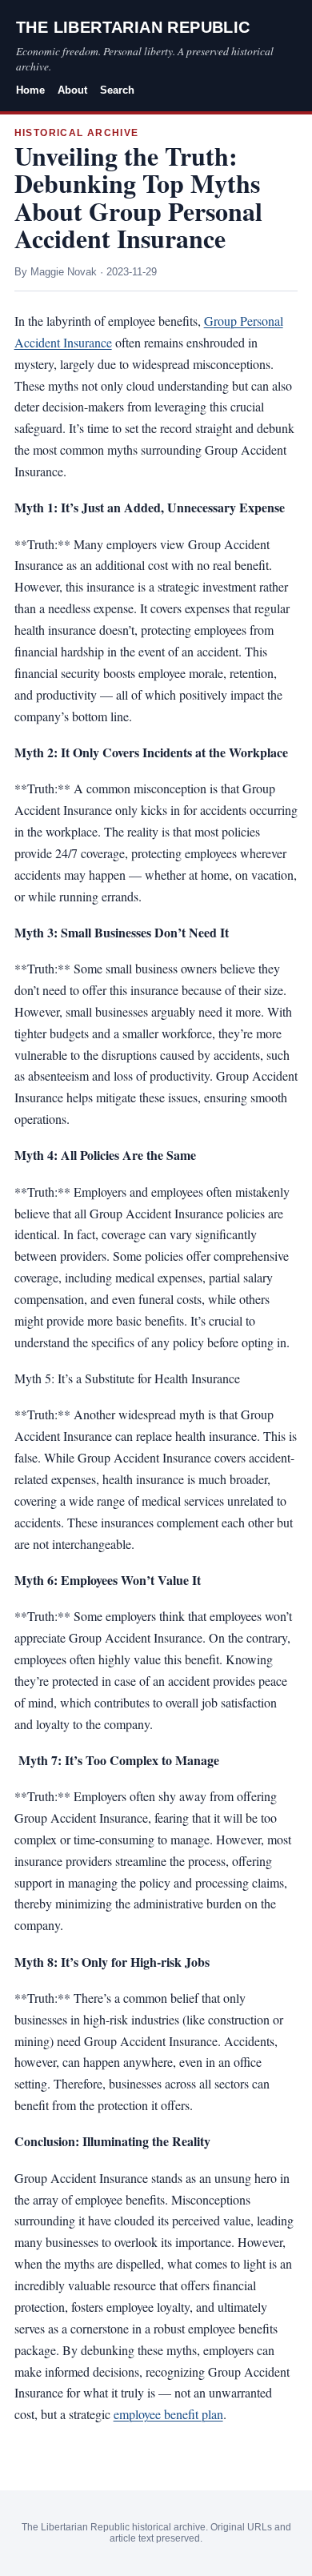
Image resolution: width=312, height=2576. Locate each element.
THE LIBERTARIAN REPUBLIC (133, 27)
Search (117, 90)
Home (30, 90)
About (72, 90)
